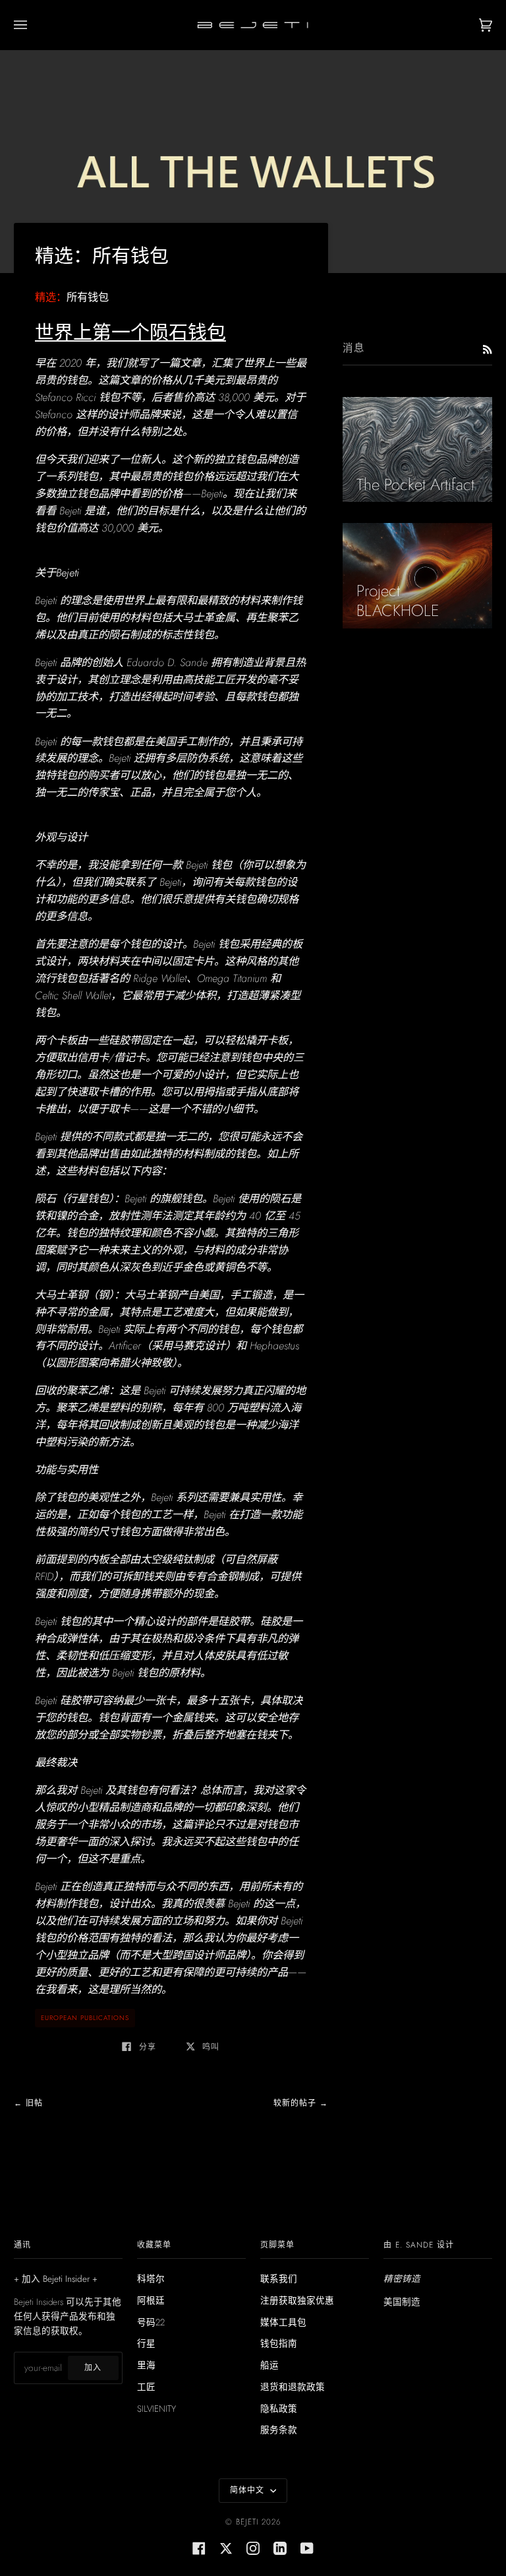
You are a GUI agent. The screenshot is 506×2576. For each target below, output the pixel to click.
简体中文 (249, 2490)
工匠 (146, 2387)
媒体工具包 (283, 2322)
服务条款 (279, 2430)
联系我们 (279, 2279)
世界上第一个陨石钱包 (130, 332)
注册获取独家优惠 (297, 2300)
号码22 (151, 2322)
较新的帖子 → (301, 2103)
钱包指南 (279, 2343)
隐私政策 (279, 2408)
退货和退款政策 (293, 2387)
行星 (146, 2343)
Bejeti (247, 2522)
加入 (93, 2368)
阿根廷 (151, 2300)
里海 (146, 2365)
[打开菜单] (34, 25)
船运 (269, 2365)
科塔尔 (151, 2279)
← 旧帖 (28, 2103)
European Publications (85, 2018)
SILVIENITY (156, 2408)
